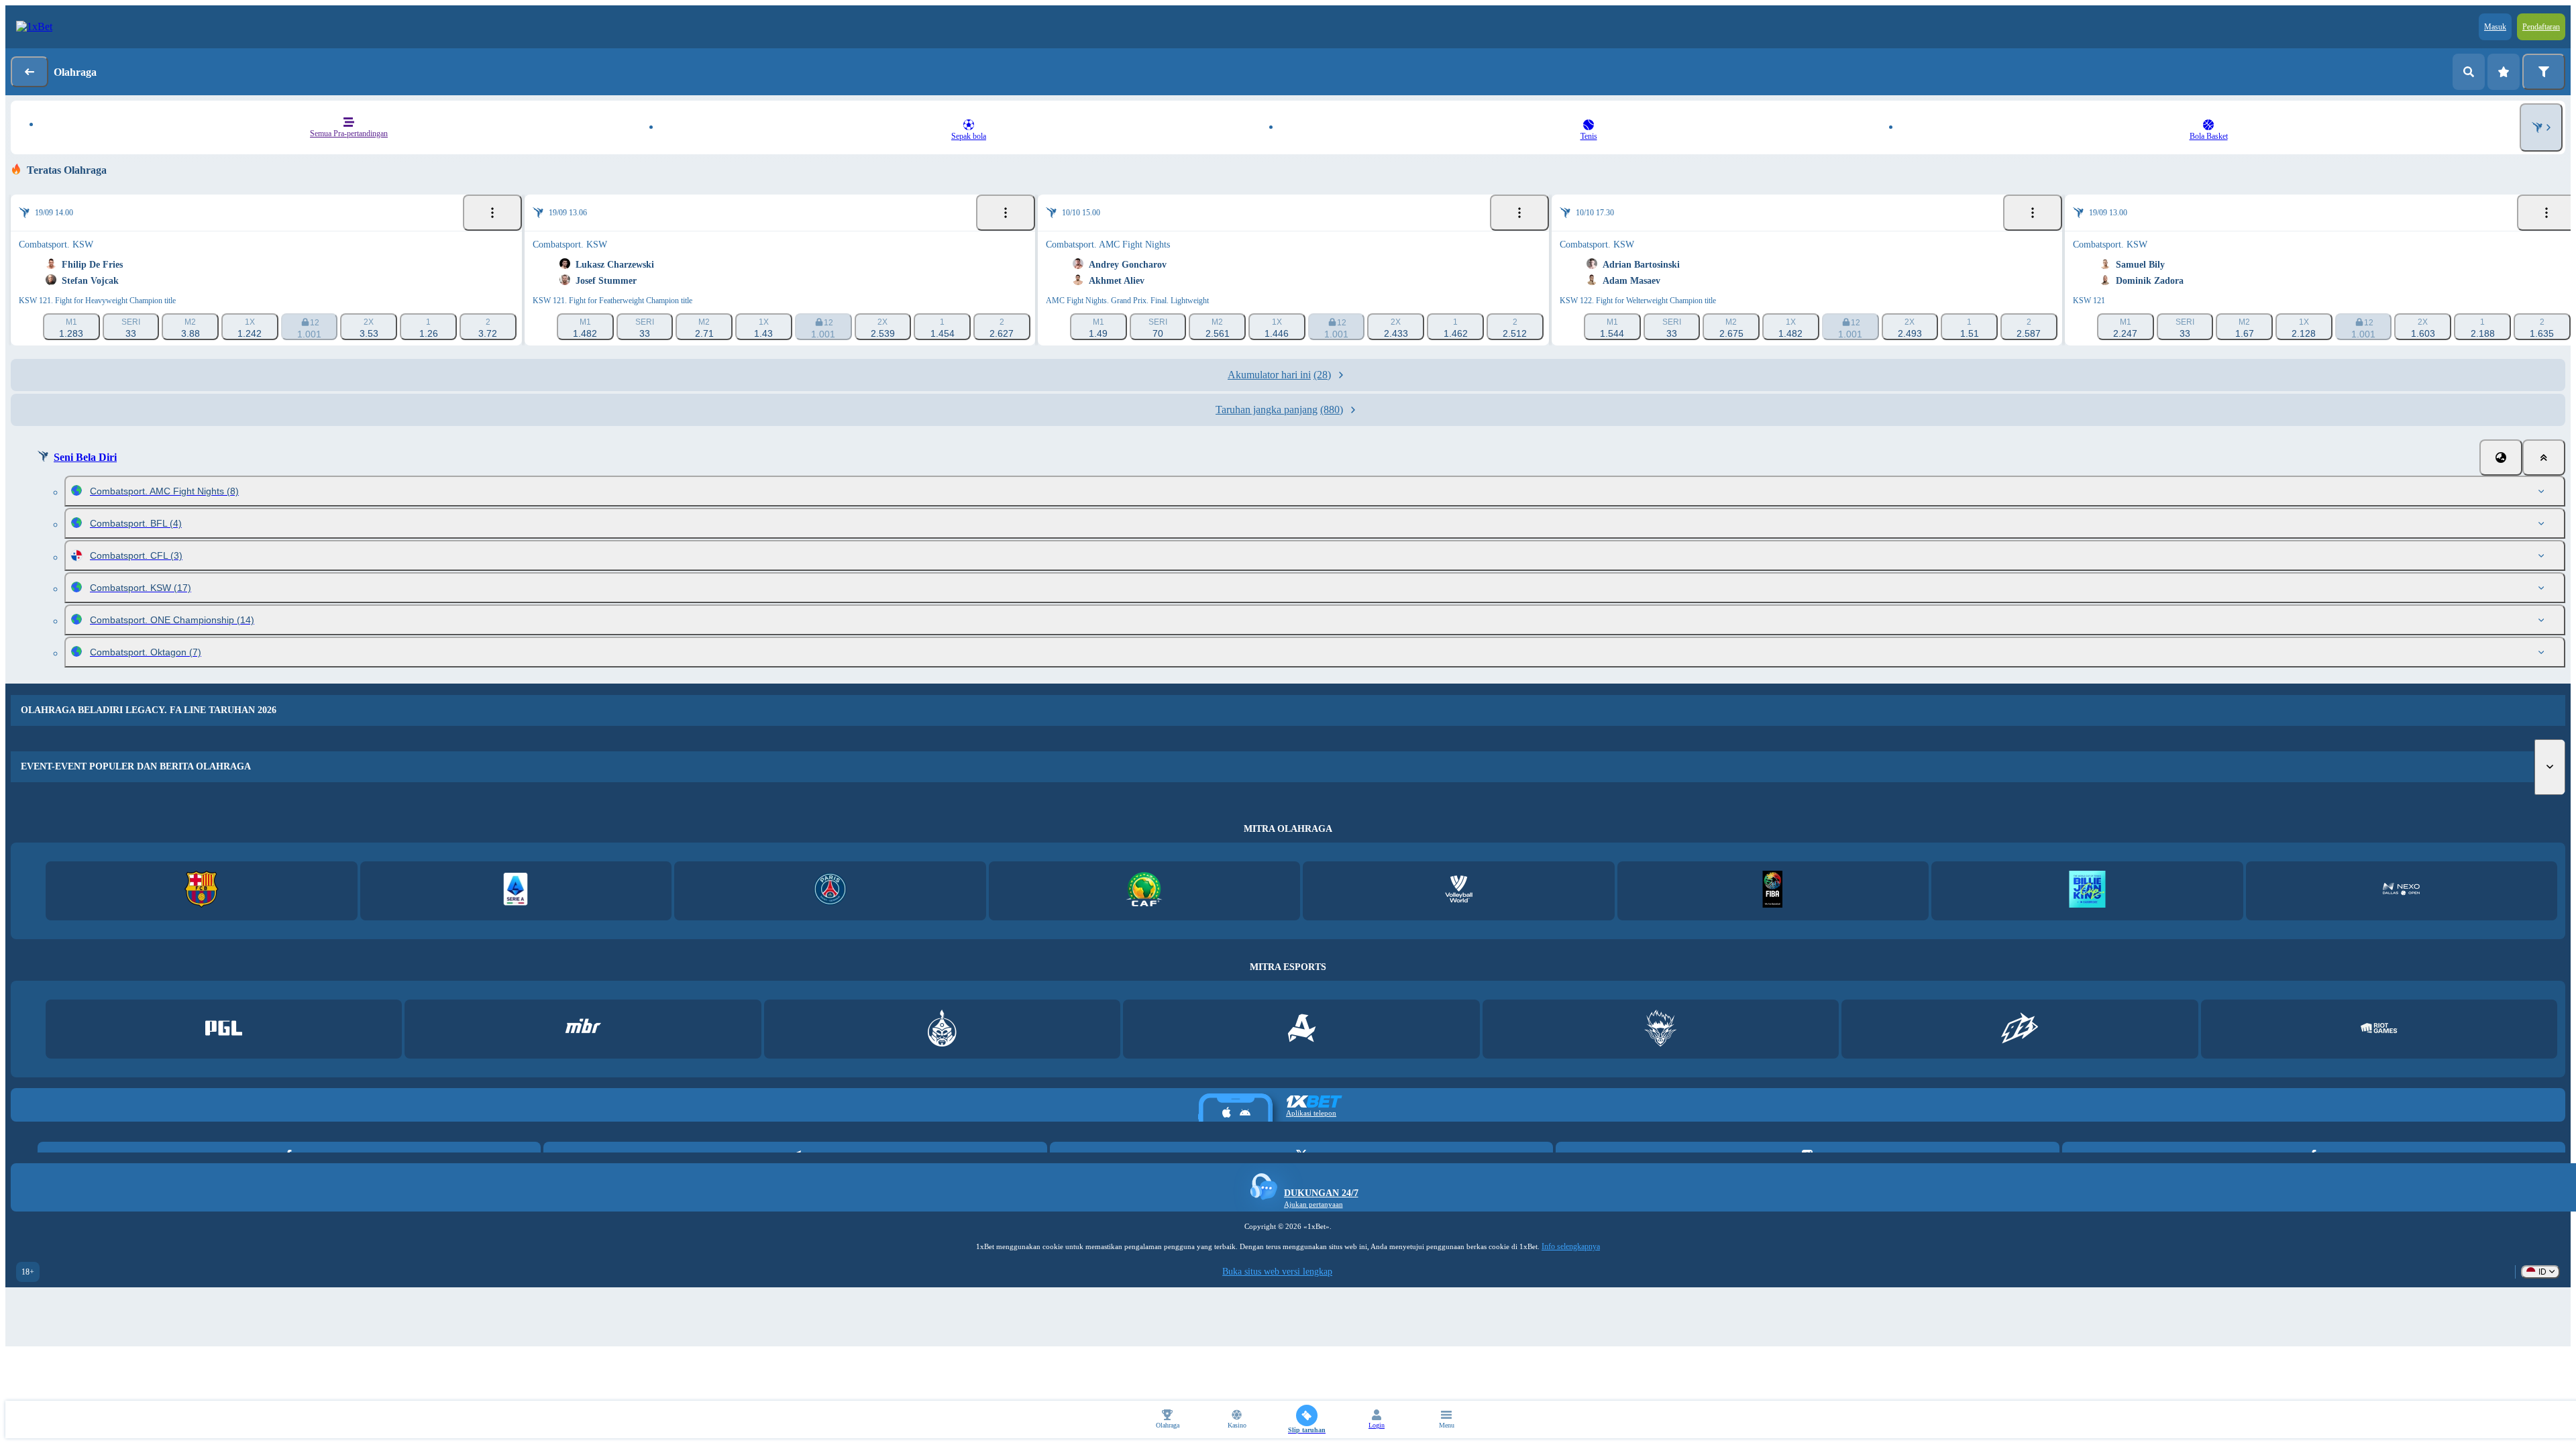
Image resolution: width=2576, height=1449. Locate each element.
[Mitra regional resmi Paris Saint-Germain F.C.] (830, 891)
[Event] (492, 213)
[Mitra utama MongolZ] (942, 1029)
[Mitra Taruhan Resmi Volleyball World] (1459, 891)
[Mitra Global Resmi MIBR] (583, 1029)
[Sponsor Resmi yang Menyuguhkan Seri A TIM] (516, 891)
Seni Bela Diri (85, 457)
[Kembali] (30, 72)
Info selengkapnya (1571, 1246)
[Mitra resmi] (224, 1029)
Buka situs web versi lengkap (1277, 1272)
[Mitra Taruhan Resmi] (2087, 891)
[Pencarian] (2469, 72)
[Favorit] (2504, 72)
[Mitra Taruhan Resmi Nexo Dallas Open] (2401, 891)
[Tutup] (2544, 458)
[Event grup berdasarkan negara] (2501, 458)
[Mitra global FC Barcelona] (202, 891)
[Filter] (2544, 72)
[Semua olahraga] (2541, 127)
